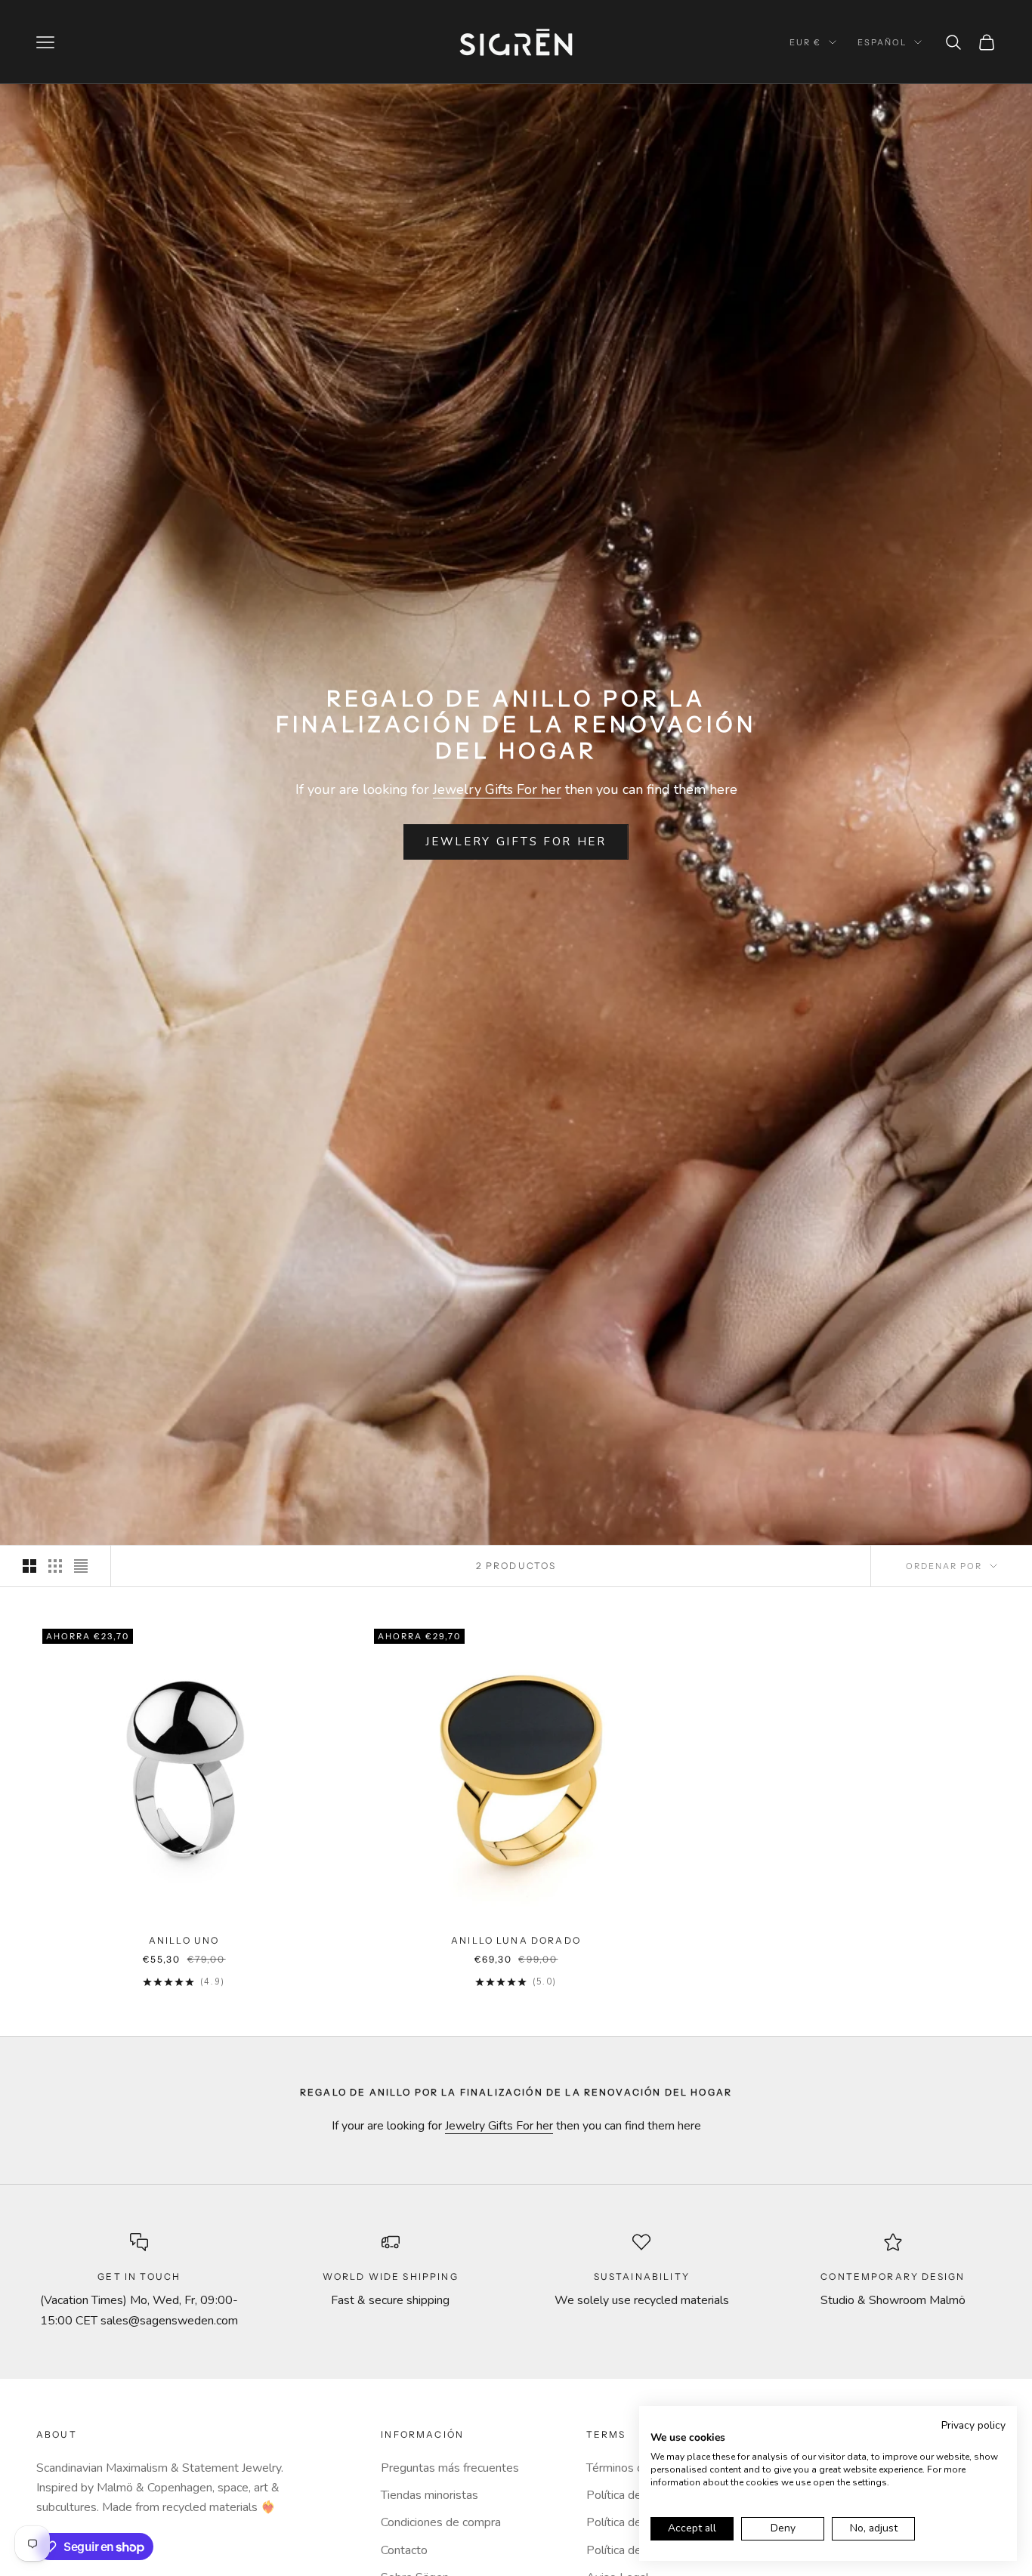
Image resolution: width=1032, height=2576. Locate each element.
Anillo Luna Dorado (516, 1940)
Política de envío (629, 2495)
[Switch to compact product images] (81, 1566)
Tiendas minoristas (429, 2495)
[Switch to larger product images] (29, 1566)
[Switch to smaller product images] (55, 1566)
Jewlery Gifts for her (516, 842)
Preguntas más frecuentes (450, 2468)
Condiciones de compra (441, 2522)
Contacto (404, 2550)
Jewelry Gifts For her (497, 789)
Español (882, 42)
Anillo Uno (184, 1940)
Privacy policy (973, 2425)
